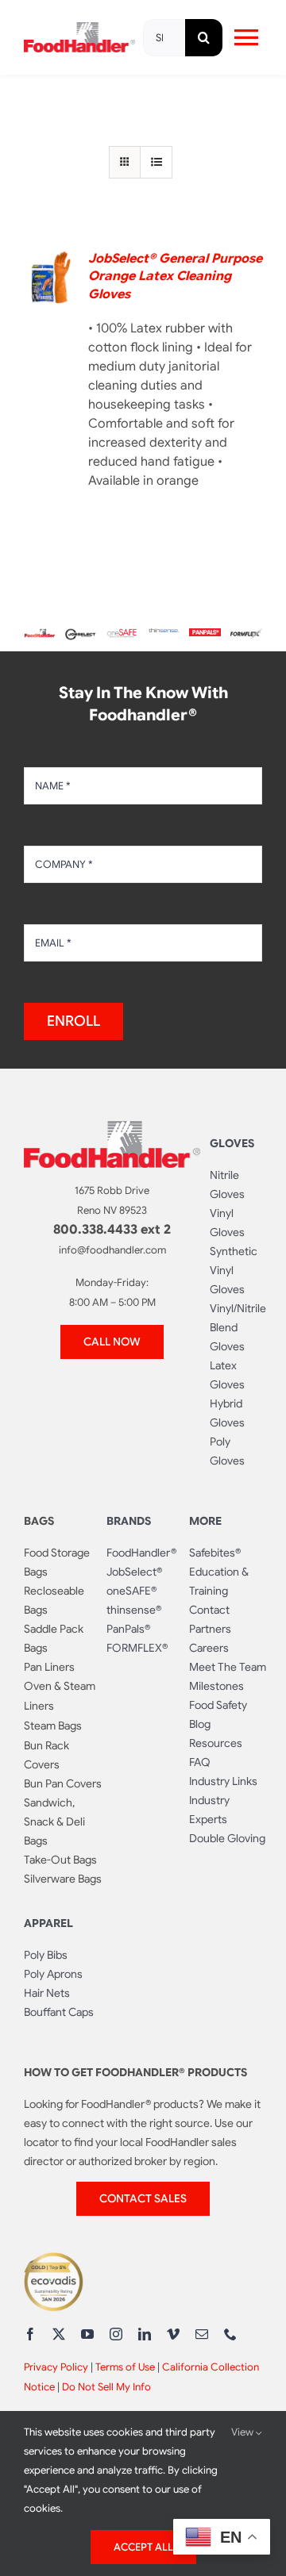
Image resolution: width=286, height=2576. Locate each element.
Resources (216, 1743)
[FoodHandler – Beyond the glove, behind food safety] (40, 635)
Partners (210, 1629)
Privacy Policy (56, 2367)
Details (54, 280)
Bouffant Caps (59, 2012)
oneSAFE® (131, 1591)
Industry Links (223, 1781)
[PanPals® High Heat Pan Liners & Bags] (205, 635)
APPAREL (48, 1923)
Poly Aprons (53, 1974)
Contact (209, 1610)
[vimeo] (173, 2334)
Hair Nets (47, 1993)
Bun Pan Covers (63, 1783)
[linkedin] (145, 2334)
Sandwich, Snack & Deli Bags (54, 1822)
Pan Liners (49, 1667)
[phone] (230, 2334)
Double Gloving (227, 1838)
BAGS (39, 1521)
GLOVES (232, 1143)
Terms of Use (125, 2367)
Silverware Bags (63, 1879)
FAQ (200, 1762)
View (243, 2432)
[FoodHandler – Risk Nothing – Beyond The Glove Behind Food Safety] (112, 1127)
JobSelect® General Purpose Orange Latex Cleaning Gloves (175, 276)
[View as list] (156, 162)
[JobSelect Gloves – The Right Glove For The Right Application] (81, 632)
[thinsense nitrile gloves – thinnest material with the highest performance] (164, 635)
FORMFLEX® (137, 1648)
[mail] (202, 2334)
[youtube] (87, 2334)
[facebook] (30, 2334)
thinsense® (134, 1610)
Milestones (216, 1686)
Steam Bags (53, 1726)
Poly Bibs (46, 1955)
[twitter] (59, 2334)
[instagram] (116, 2334)
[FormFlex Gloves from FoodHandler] (246, 635)
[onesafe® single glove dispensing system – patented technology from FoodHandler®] (122, 635)
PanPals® (128, 1629)
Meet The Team (228, 1667)
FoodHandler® (141, 1553)
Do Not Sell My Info (106, 2387)
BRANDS (129, 1521)
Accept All (143, 2547)
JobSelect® (134, 1572)
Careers (209, 1648)
